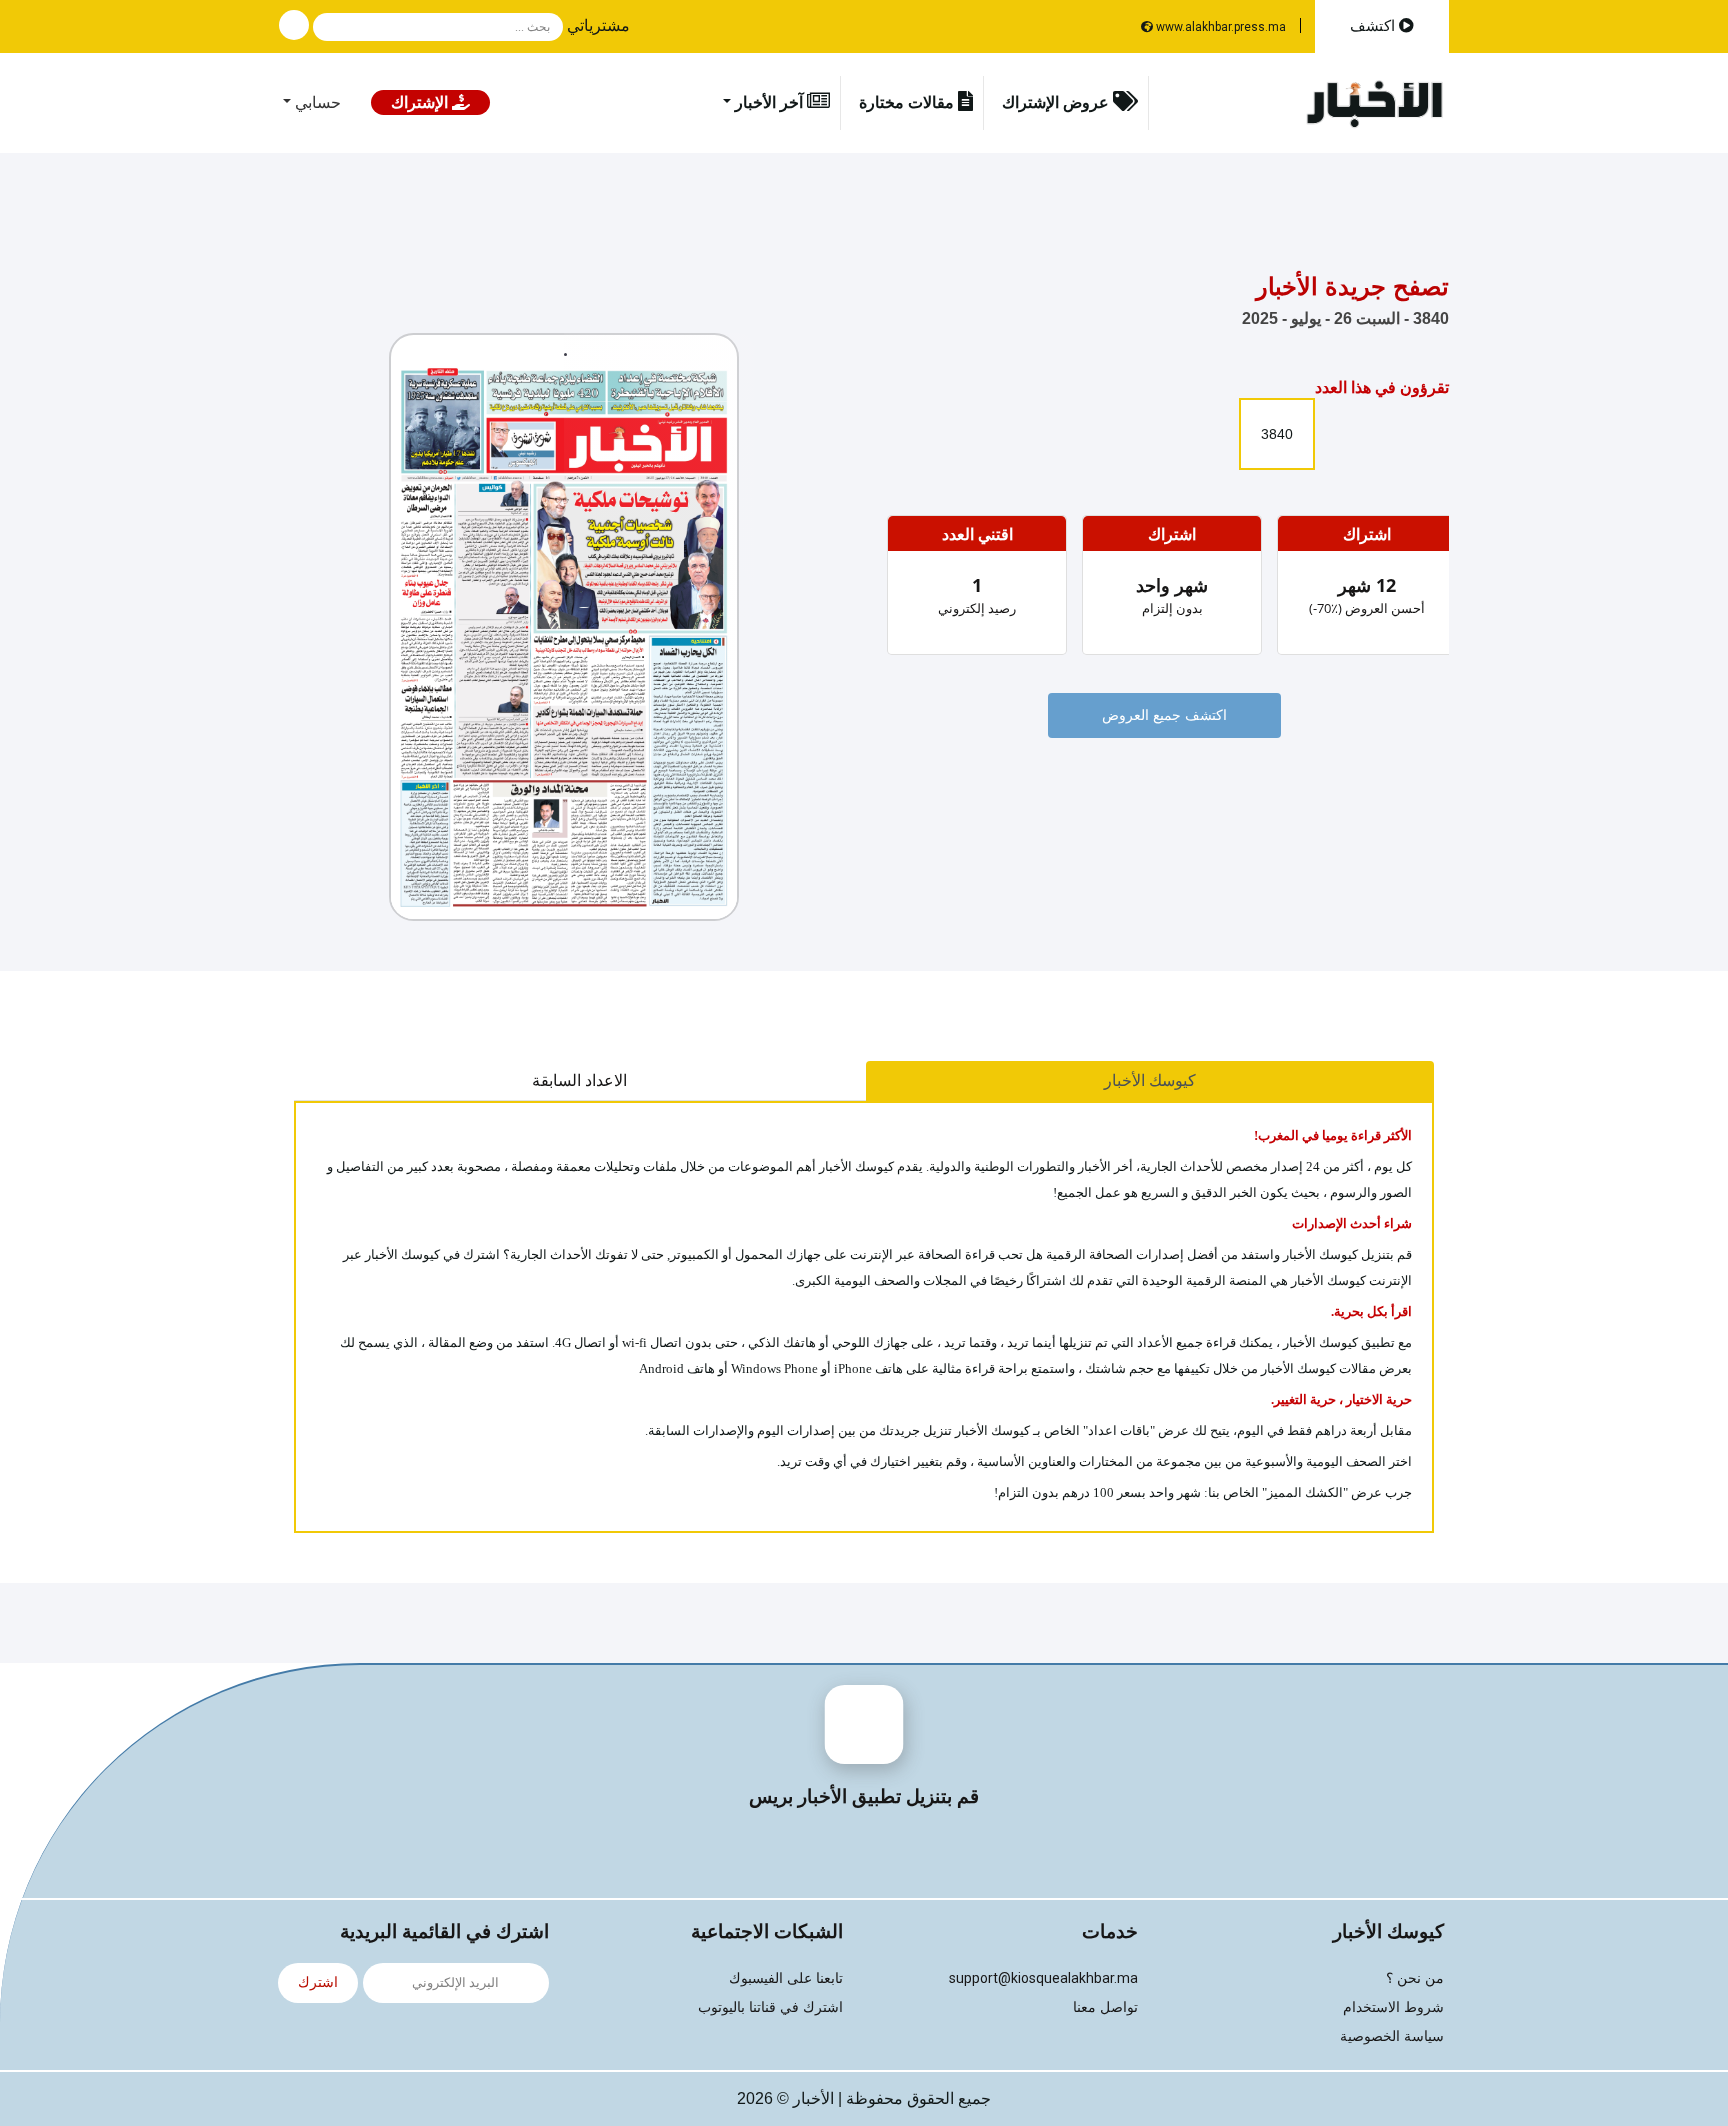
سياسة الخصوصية (1392, 2036)
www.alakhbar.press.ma (1219, 27)
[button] (604, 25)
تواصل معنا (1105, 2007)
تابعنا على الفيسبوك (786, 1978)
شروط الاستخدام (1393, 2007)
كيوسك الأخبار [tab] (1150, 1080)
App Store (942, 1853)
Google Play (787, 1853)
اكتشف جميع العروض (1164, 715)
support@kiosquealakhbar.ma (1043, 1978)
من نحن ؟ (1415, 1978)
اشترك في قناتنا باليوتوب (770, 2007)
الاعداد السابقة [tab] (579, 1080)
